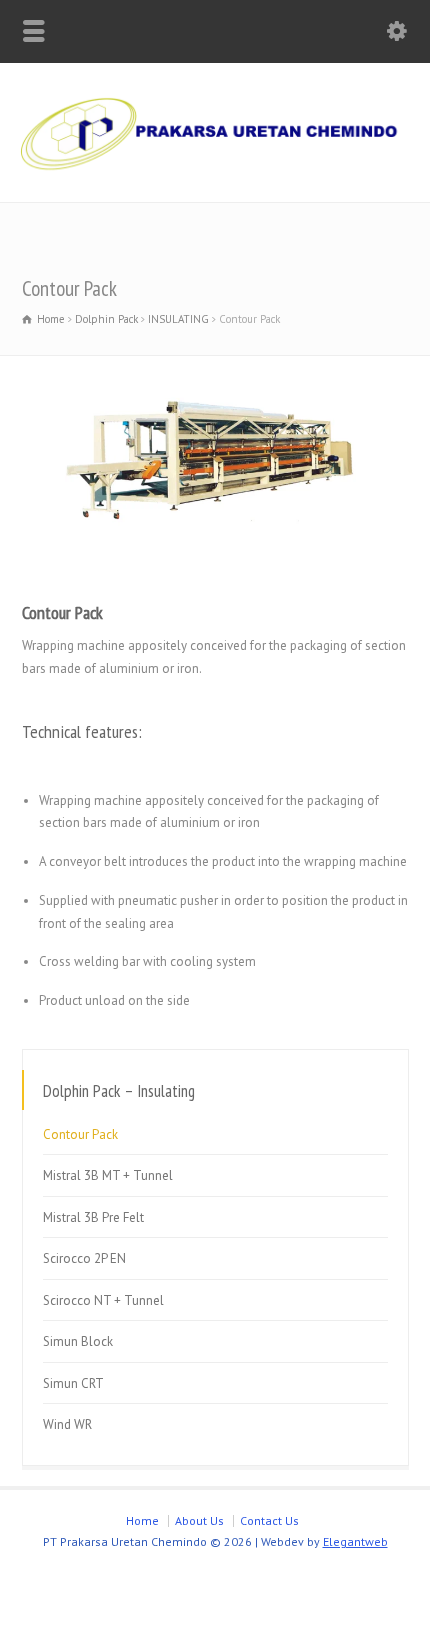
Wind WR (67, 1424)
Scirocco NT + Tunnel (103, 1300)
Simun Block (78, 1341)
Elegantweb (355, 1541)
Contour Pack (80, 1134)
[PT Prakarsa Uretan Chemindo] (215, 176)
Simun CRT (73, 1383)
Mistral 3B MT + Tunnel (108, 1175)
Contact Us (269, 1520)
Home (142, 1520)
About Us (199, 1520)
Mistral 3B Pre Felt (93, 1217)
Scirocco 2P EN (84, 1258)
